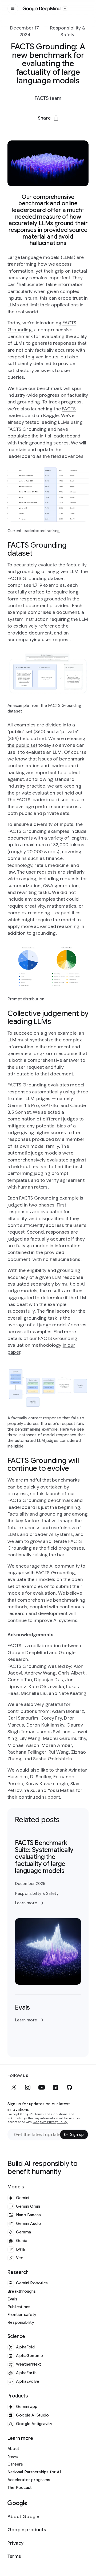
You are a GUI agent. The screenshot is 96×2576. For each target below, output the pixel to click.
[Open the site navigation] (13, 9)
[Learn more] (48, 1912)
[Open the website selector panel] (65, 9)
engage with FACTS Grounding (41, 1573)
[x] (14, 2087)
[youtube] (42, 2087)
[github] (69, 2087)
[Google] (17, 2503)
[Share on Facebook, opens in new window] (34, 131)
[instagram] (28, 2087)
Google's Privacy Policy (50, 2122)
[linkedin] (55, 2087)
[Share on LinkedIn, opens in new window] (48, 131)
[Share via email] (62, 131)
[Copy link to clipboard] (76, 131)
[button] (48, 118)
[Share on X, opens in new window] (20, 131)
